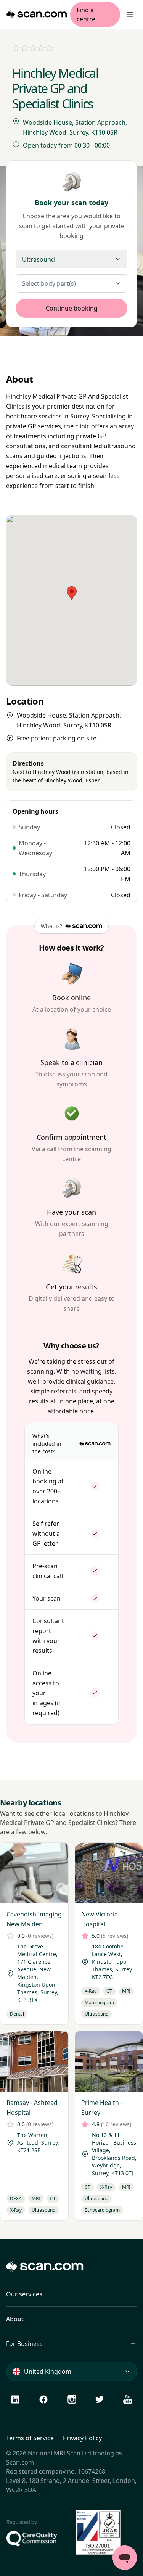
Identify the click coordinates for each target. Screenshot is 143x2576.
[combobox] (71, 283)
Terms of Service (30, 2438)
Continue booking (72, 308)
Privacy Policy (82, 2438)
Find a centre (86, 14)
